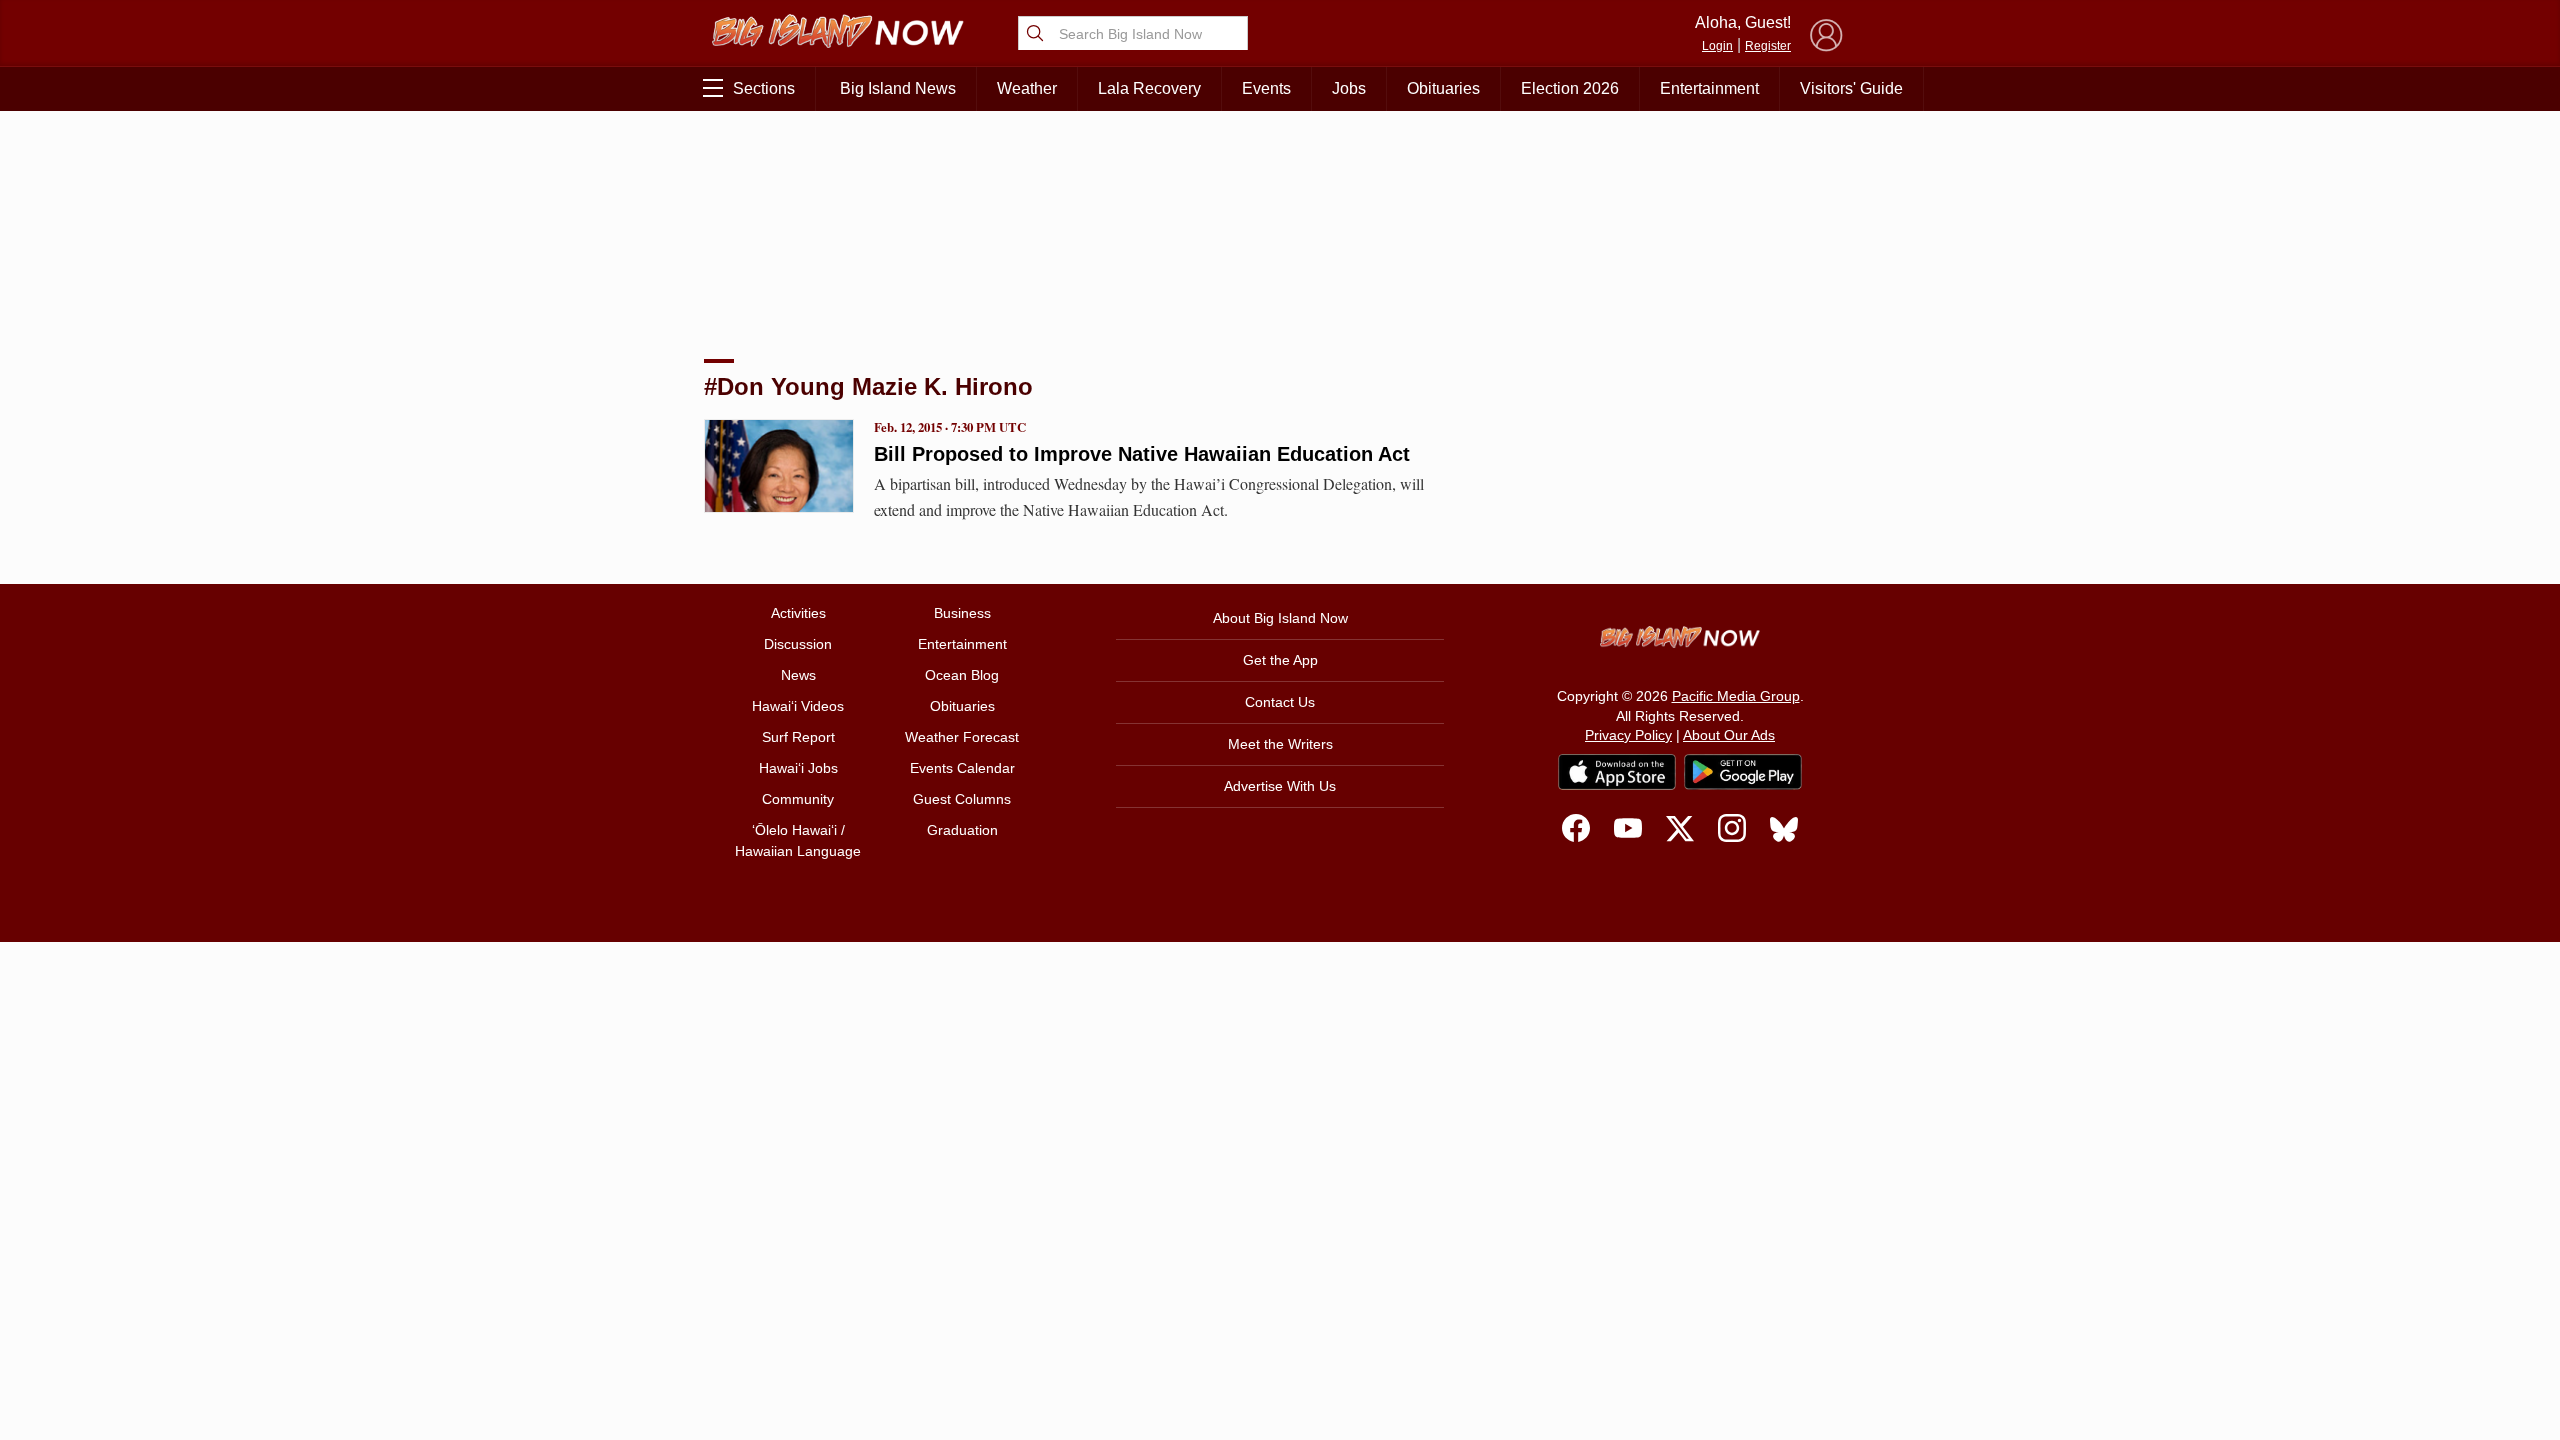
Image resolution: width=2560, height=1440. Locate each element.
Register (1768, 46)
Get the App (1280, 660)
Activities (798, 613)
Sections (764, 88)
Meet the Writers (1280, 744)
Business (962, 613)
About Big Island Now (1280, 618)
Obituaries (1443, 88)
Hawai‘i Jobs (798, 768)
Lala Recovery (1149, 88)
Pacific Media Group (1736, 696)
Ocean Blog (962, 675)
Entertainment (1709, 88)
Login (1717, 46)
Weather (1027, 88)
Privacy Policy (1628, 735)
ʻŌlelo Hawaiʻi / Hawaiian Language (798, 840)
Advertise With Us (1280, 786)
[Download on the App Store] (1617, 771)
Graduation (962, 830)
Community (798, 799)
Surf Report (798, 737)
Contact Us (1280, 702)
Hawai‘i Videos (798, 706)
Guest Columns (962, 799)
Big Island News (898, 88)
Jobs (1349, 88)
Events (1266, 88)
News (798, 675)
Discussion (798, 644)
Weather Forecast (962, 737)
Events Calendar (962, 768)
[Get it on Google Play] (1743, 772)
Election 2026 (1570, 88)
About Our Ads (1729, 735)
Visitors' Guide (1851, 88)
